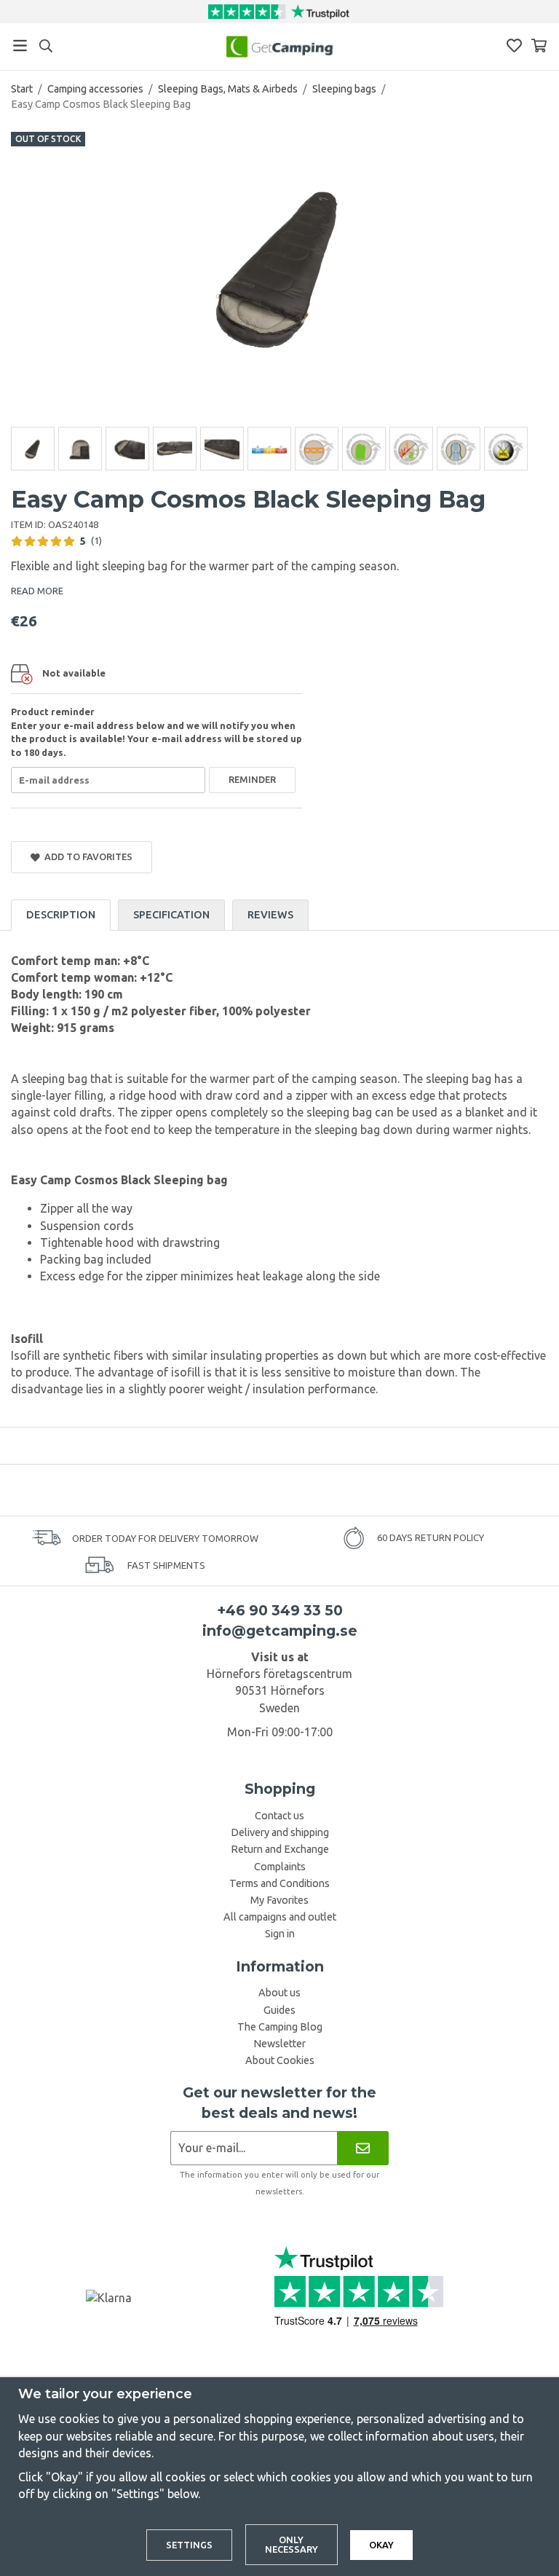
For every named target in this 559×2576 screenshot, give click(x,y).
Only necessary (292, 2544)
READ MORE (37, 591)
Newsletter (279, 2044)
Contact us (279, 1816)
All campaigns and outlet (280, 1917)
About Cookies (280, 2060)
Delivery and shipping (280, 1832)
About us (279, 1993)
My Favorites (279, 1900)
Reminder (252, 779)
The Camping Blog (280, 2027)
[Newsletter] (363, 2148)
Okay (381, 2545)
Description (61, 915)
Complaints (280, 1867)
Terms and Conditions (279, 1883)
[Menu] (20, 46)
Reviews (270, 915)
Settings (189, 2545)
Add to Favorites (86, 856)
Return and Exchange (280, 1849)
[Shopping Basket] (539, 46)
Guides (279, 2010)
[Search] (45, 46)
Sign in (280, 1934)
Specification (171, 915)
